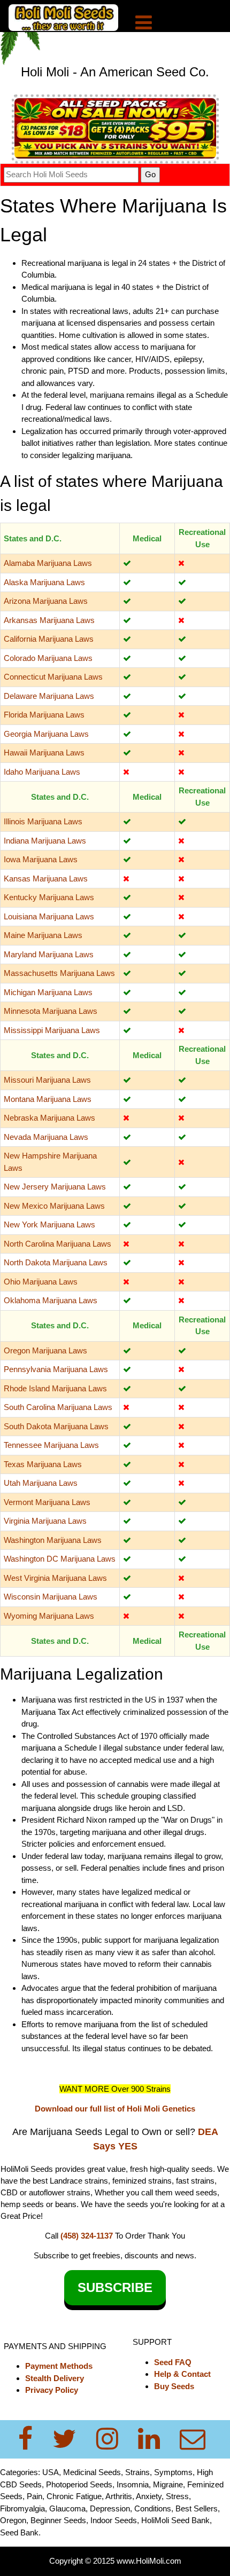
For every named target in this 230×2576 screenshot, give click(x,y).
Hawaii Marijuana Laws (44, 753)
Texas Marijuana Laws (43, 1464)
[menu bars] (144, 24)
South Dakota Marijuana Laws (56, 1426)
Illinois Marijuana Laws (43, 821)
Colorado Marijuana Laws (48, 658)
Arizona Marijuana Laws (46, 601)
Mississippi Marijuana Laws (52, 1030)
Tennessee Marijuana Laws (51, 1445)
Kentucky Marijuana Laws (49, 897)
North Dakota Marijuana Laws (56, 1262)
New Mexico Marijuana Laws (54, 1206)
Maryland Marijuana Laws (49, 954)
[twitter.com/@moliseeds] (71, 2439)
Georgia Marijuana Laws (46, 734)
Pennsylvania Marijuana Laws (56, 1369)
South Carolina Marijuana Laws (58, 1407)
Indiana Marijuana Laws (45, 841)
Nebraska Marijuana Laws (49, 1118)
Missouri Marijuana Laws (47, 1080)
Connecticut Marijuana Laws (53, 677)
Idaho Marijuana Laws (42, 772)
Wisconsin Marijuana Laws (51, 1597)
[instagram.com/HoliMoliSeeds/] (114, 2439)
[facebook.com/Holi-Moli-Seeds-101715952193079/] (32, 2439)
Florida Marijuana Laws (44, 715)
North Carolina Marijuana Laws (57, 1244)
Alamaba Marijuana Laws (48, 563)
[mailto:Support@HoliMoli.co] (196, 2439)
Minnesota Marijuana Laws (51, 1011)
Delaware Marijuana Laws (49, 696)
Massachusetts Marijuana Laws (59, 973)
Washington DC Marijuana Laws (60, 1559)
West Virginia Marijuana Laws (55, 1578)
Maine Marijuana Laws (43, 935)
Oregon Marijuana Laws (45, 1350)
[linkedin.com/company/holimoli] (155, 2439)
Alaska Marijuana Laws (44, 582)
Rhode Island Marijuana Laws (55, 1388)
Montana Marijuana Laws (48, 1099)
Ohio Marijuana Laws (41, 1282)
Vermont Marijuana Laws (47, 1502)
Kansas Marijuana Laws (46, 879)
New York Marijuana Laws (49, 1224)
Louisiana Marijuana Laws (49, 916)
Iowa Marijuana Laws (41, 859)
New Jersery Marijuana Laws (55, 1187)
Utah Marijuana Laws (41, 1483)
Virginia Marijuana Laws (45, 1521)
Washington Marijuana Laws (53, 1540)
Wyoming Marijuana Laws (49, 1616)
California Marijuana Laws (49, 639)
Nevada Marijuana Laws (46, 1137)
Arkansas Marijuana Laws (49, 620)
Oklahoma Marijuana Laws (51, 1300)
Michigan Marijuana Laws (48, 992)
